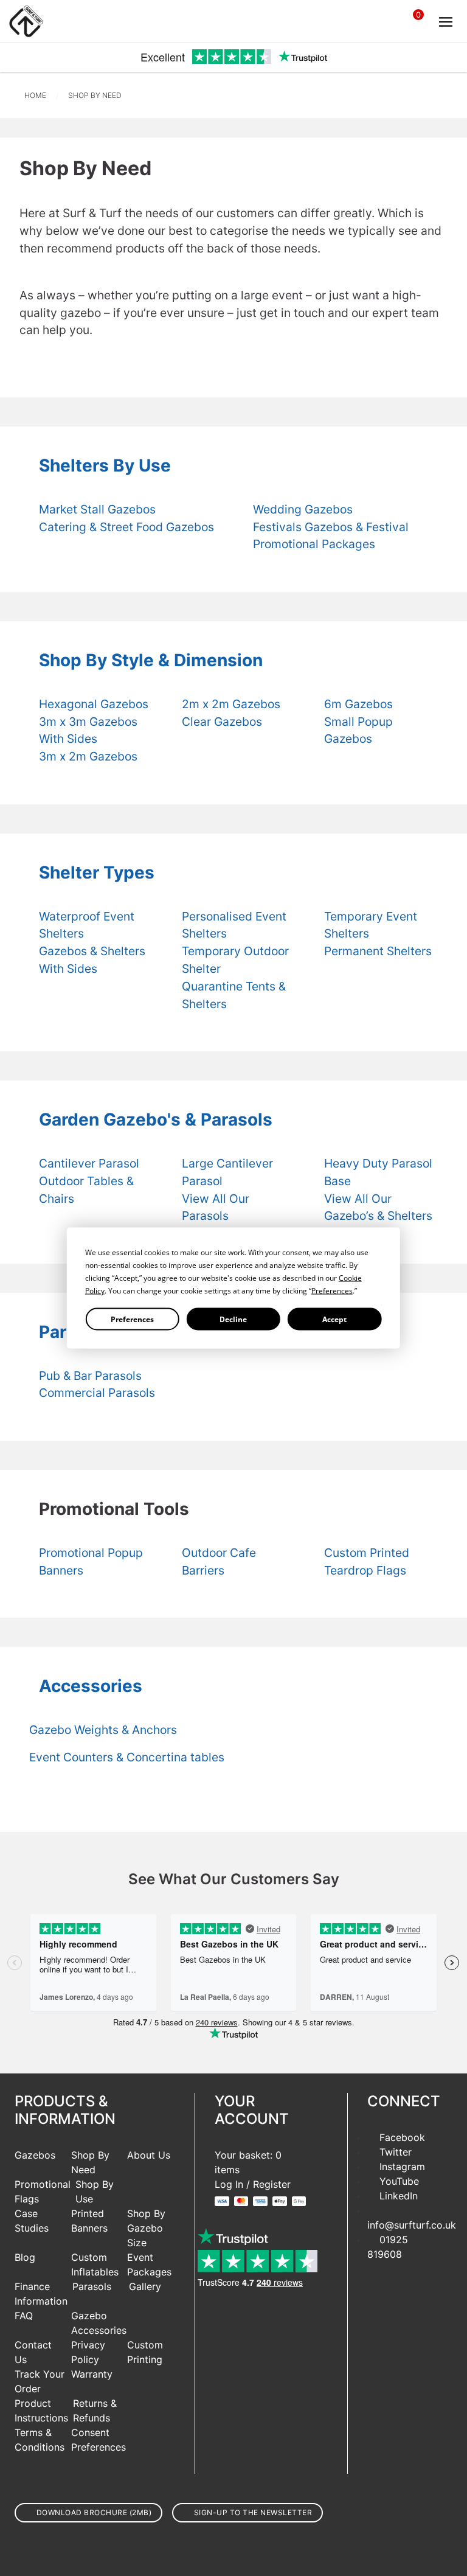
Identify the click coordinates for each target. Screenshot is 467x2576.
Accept (334, 1319)
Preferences (132, 1319)
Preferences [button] (332, 1291)
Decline (233, 1319)
